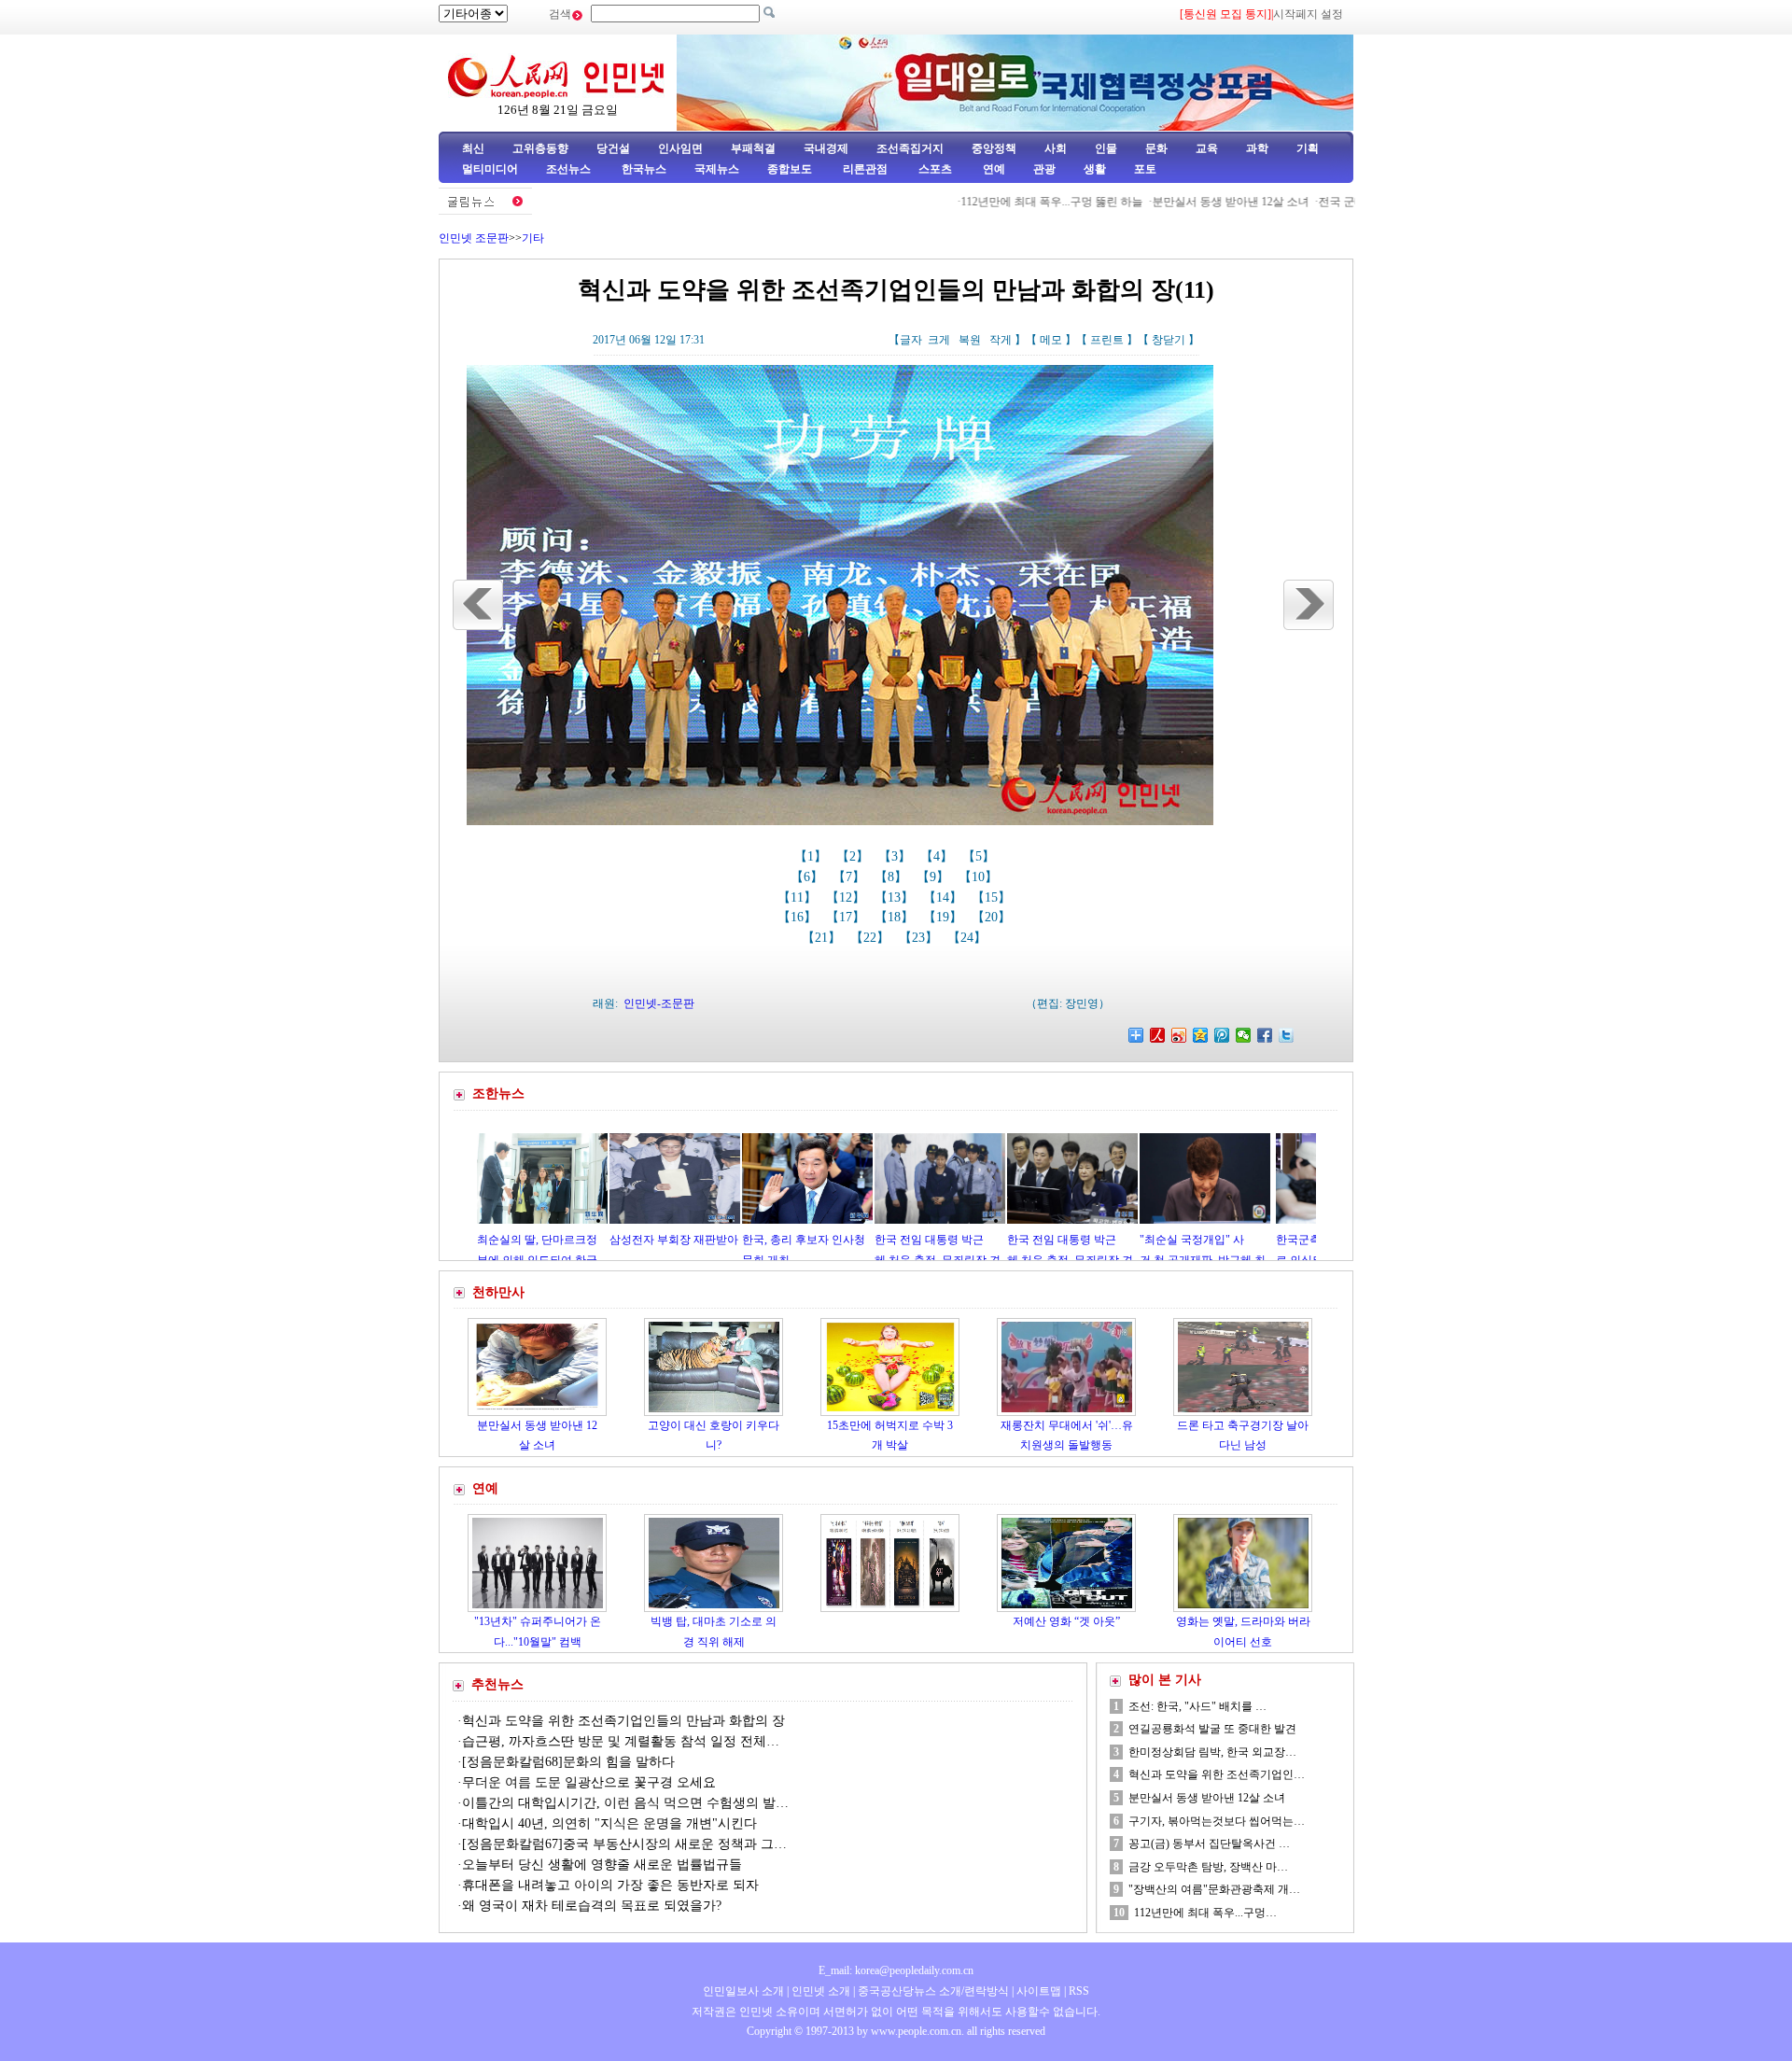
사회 (1056, 148)
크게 (939, 340)
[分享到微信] (1244, 1035)
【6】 (809, 877)
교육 (1207, 148)
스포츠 (934, 169)
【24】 (969, 938)
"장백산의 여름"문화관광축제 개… (1214, 1889)
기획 (1308, 148)
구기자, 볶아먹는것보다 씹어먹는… (1217, 1821)
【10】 (980, 877)
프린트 (1107, 340)
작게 (1001, 340)
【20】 (993, 917)
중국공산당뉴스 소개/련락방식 (933, 1991)
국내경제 (826, 148)
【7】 (851, 877)
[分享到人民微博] (1158, 1035)
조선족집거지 (910, 148)
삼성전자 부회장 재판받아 (576, 1240)
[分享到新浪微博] (1179, 1035)
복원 (970, 340)
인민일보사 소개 (743, 1991)
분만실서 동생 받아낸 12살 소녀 (1161, 202)
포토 (1145, 169)
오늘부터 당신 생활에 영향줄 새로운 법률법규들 (602, 1865)
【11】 (799, 897)
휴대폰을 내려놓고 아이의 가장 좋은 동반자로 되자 (610, 1885)
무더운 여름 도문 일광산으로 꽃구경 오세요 (591, 1782)
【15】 (993, 897)
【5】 (980, 856)
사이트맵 (1039, 1991)
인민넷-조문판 (659, 1003)
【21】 (823, 938)
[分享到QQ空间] (1201, 1035)
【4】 (938, 856)
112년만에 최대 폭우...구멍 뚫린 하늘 (982, 202)
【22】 (872, 938)
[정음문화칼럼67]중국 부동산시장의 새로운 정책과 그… (624, 1844)
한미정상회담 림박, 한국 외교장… (1212, 1752)
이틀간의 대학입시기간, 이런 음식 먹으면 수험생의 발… (625, 1803)
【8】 (893, 877)
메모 (1051, 340)
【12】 (847, 897)
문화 (1156, 148)
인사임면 (680, 148)
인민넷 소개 (819, 1991)
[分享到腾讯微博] (1222, 1035)
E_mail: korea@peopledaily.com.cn (896, 1970)
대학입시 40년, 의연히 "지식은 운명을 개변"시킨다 (609, 1823)
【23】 (920, 938)
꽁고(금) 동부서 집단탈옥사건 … (1209, 1844)
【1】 (812, 856)
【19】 (945, 917)
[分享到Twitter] (1287, 1035)
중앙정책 (994, 148)
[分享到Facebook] (1265, 1035)
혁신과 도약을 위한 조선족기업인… (1217, 1774)
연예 (993, 169)
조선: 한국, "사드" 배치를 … (1197, 1706)
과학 (1257, 148)
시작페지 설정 (1308, 14)
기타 (533, 238)
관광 (1044, 169)
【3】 (896, 856)
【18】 (896, 917)
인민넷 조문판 (474, 238)
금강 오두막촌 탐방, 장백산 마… (1208, 1867)
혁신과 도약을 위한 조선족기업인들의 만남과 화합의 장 (623, 1721)
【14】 (945, 897)
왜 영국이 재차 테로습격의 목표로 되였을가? (592, 1906)
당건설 (613, 148)
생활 (1095, 169)
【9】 (935, 877)
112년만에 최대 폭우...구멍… (1205, 1913)
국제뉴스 (717, 169)
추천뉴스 (497, 1684)
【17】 (847, 917)
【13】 (896, 897)
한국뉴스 (644, 169)
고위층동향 (540, 148)
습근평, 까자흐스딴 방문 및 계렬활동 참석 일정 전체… (621, 1741)
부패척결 (753, 148)
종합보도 (790, 169)
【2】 (854, 856)
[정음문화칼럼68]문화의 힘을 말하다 (568, 1762)
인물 (1106, 148)
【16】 (799, 917)
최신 (473, 148)
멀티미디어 (490, 169)
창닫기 (1169, 340)
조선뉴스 (570, 169)
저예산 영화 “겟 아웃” (1066, 1621)
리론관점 (865, 169)
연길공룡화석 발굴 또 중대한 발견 (1212, 1729)
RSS (1079, 1991)
